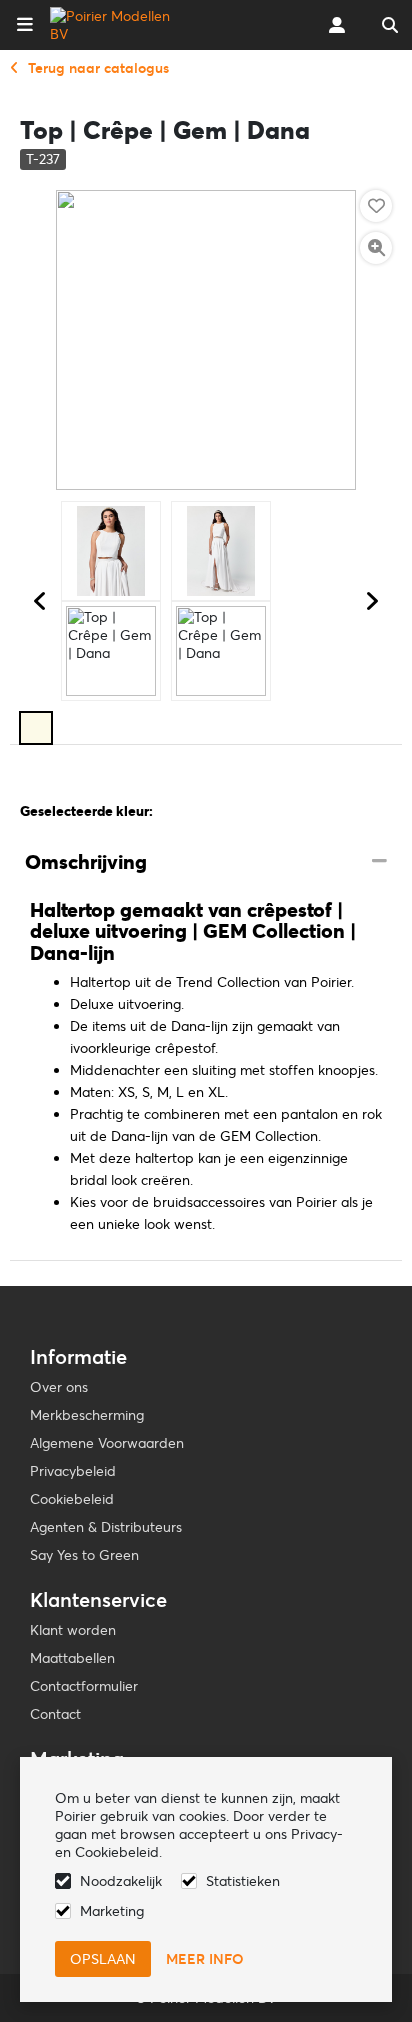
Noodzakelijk (121, 1881)
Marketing (112, 1911)
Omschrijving (86, 862)
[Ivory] (36, 728)
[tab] (206, 863)
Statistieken (243, 1881)
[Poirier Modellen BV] (113, 25)
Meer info (205, 1959)
